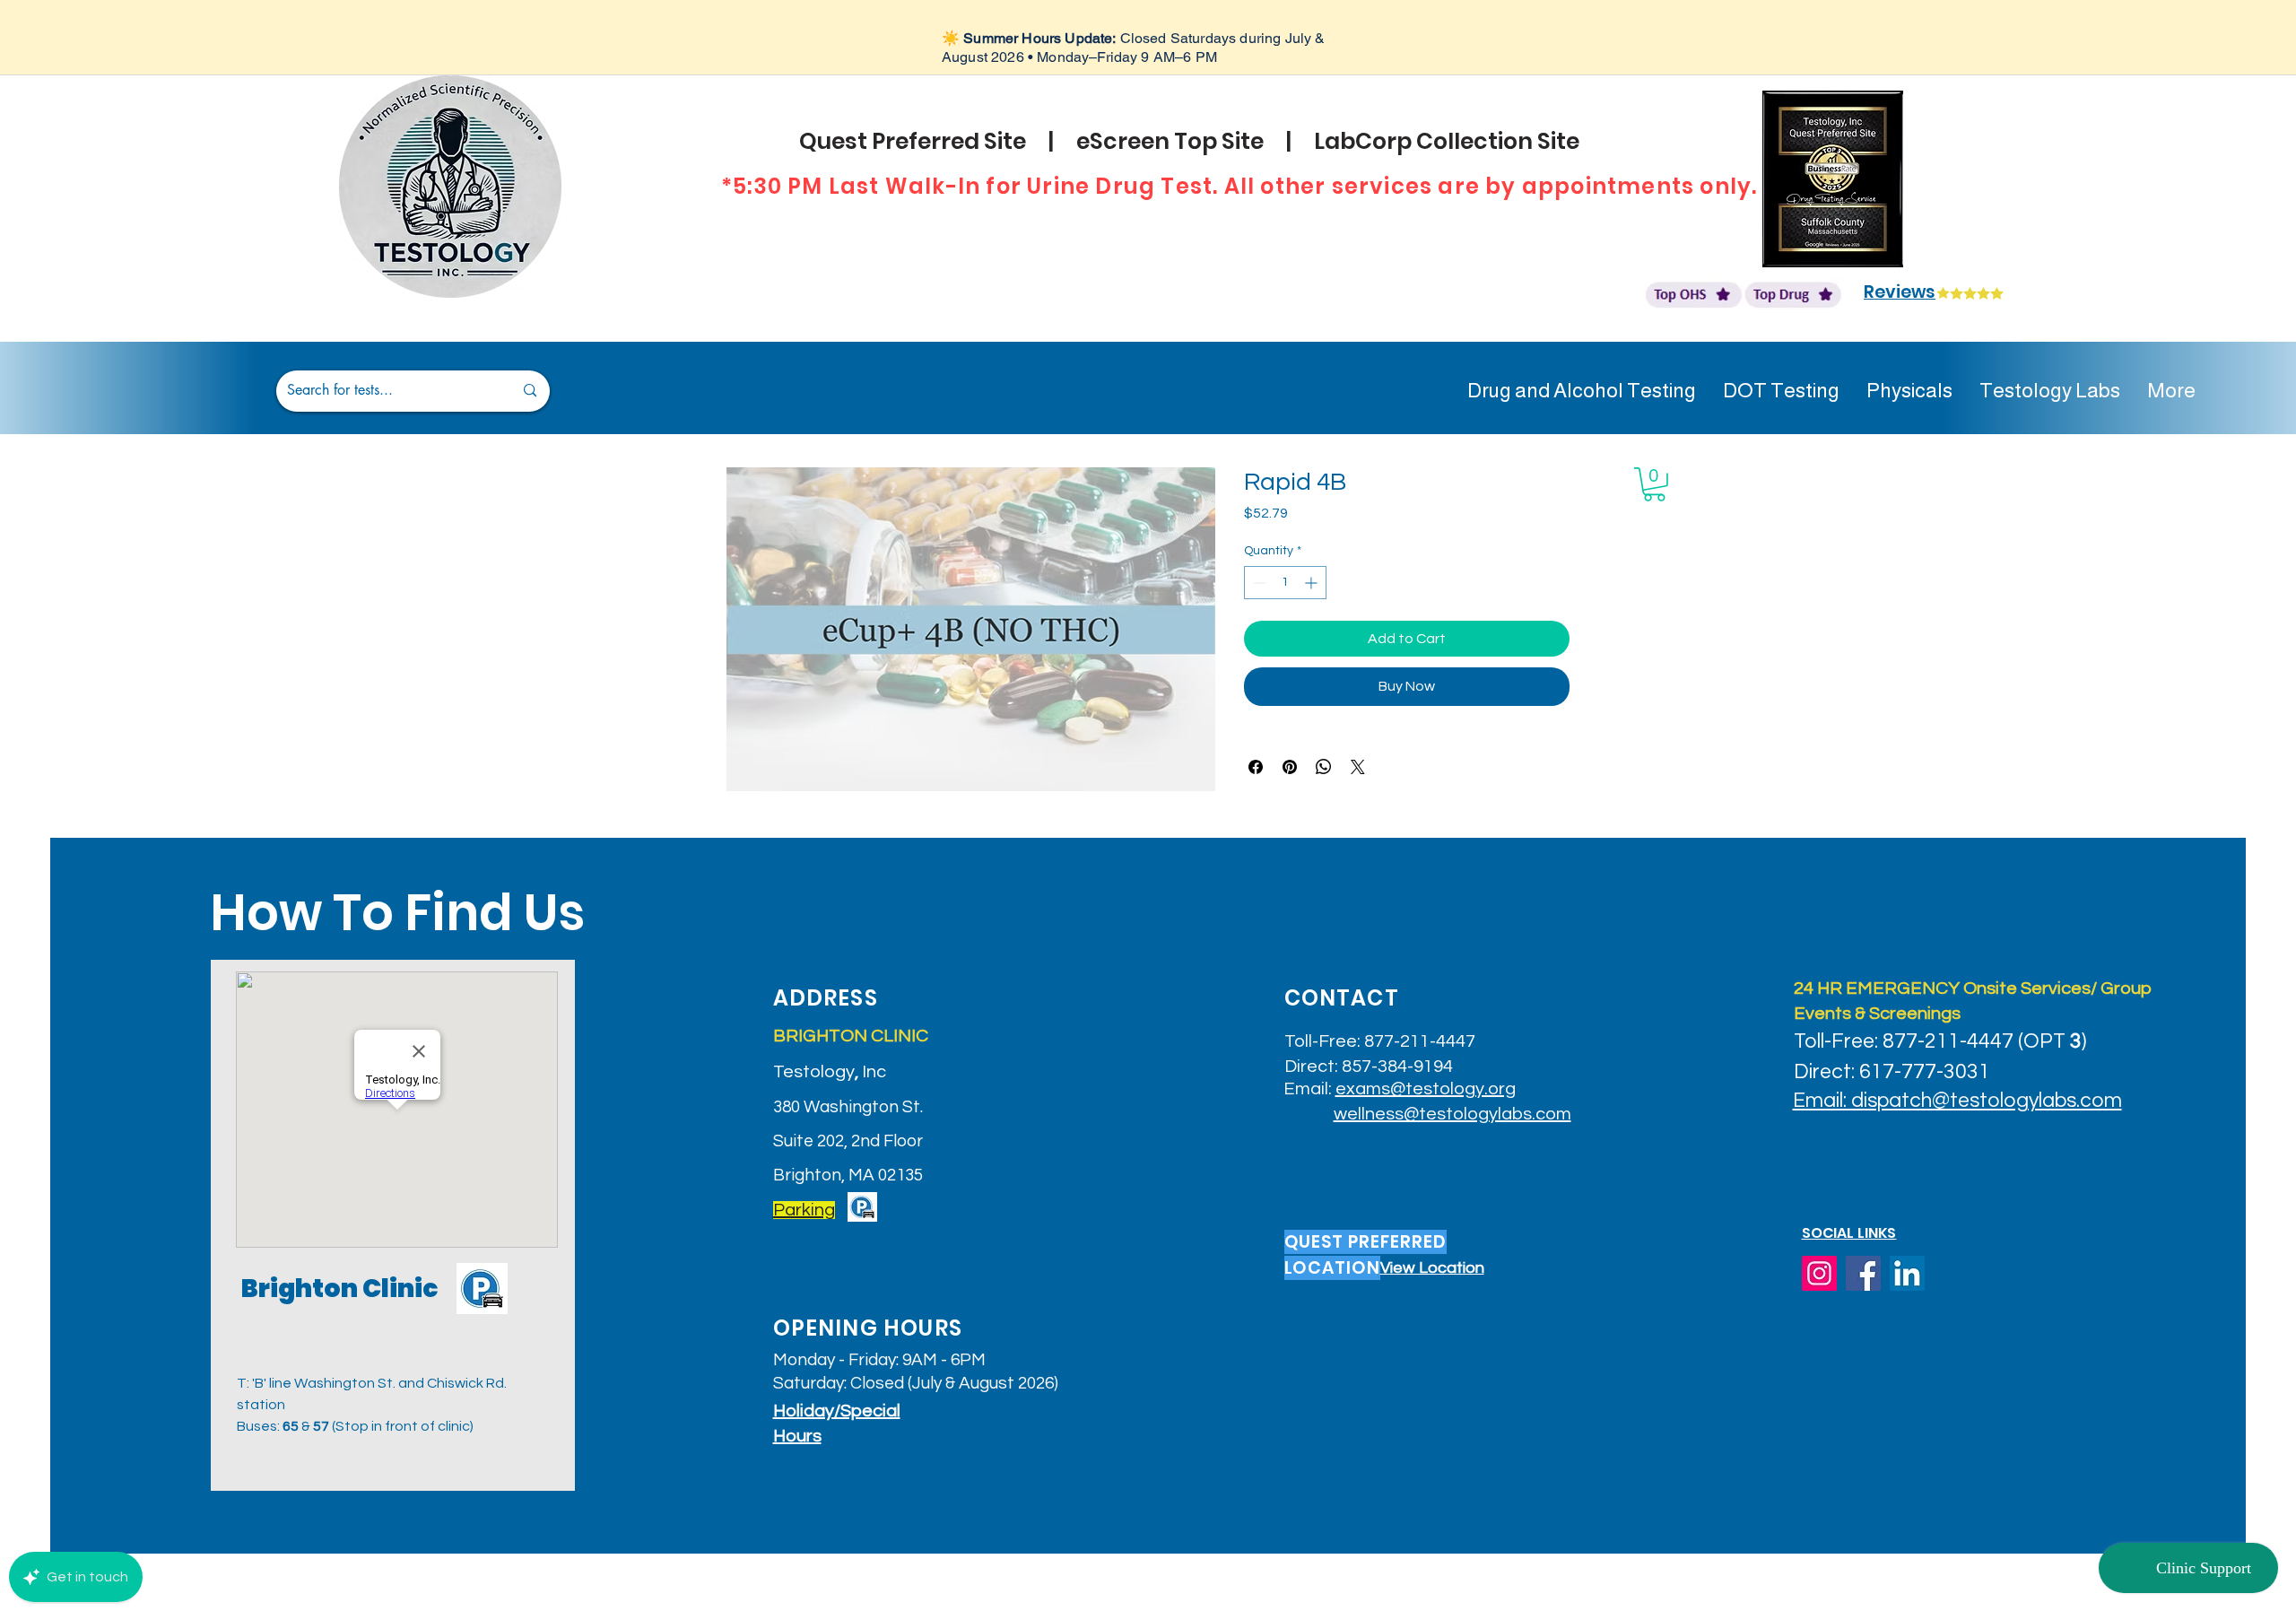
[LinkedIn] (1907, 1273)
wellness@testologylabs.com (1452, 1114)
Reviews (1900, 292)
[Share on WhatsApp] (1324, 767)
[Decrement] (1258, 583)
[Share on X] (1358, 767)
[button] (1654, 484)
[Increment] (1313, 583)
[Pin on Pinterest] (1290, 767)
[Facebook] (1863, 1273)
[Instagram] (1819, 1273)
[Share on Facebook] (1256, 767)
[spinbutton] (1285, 583)
